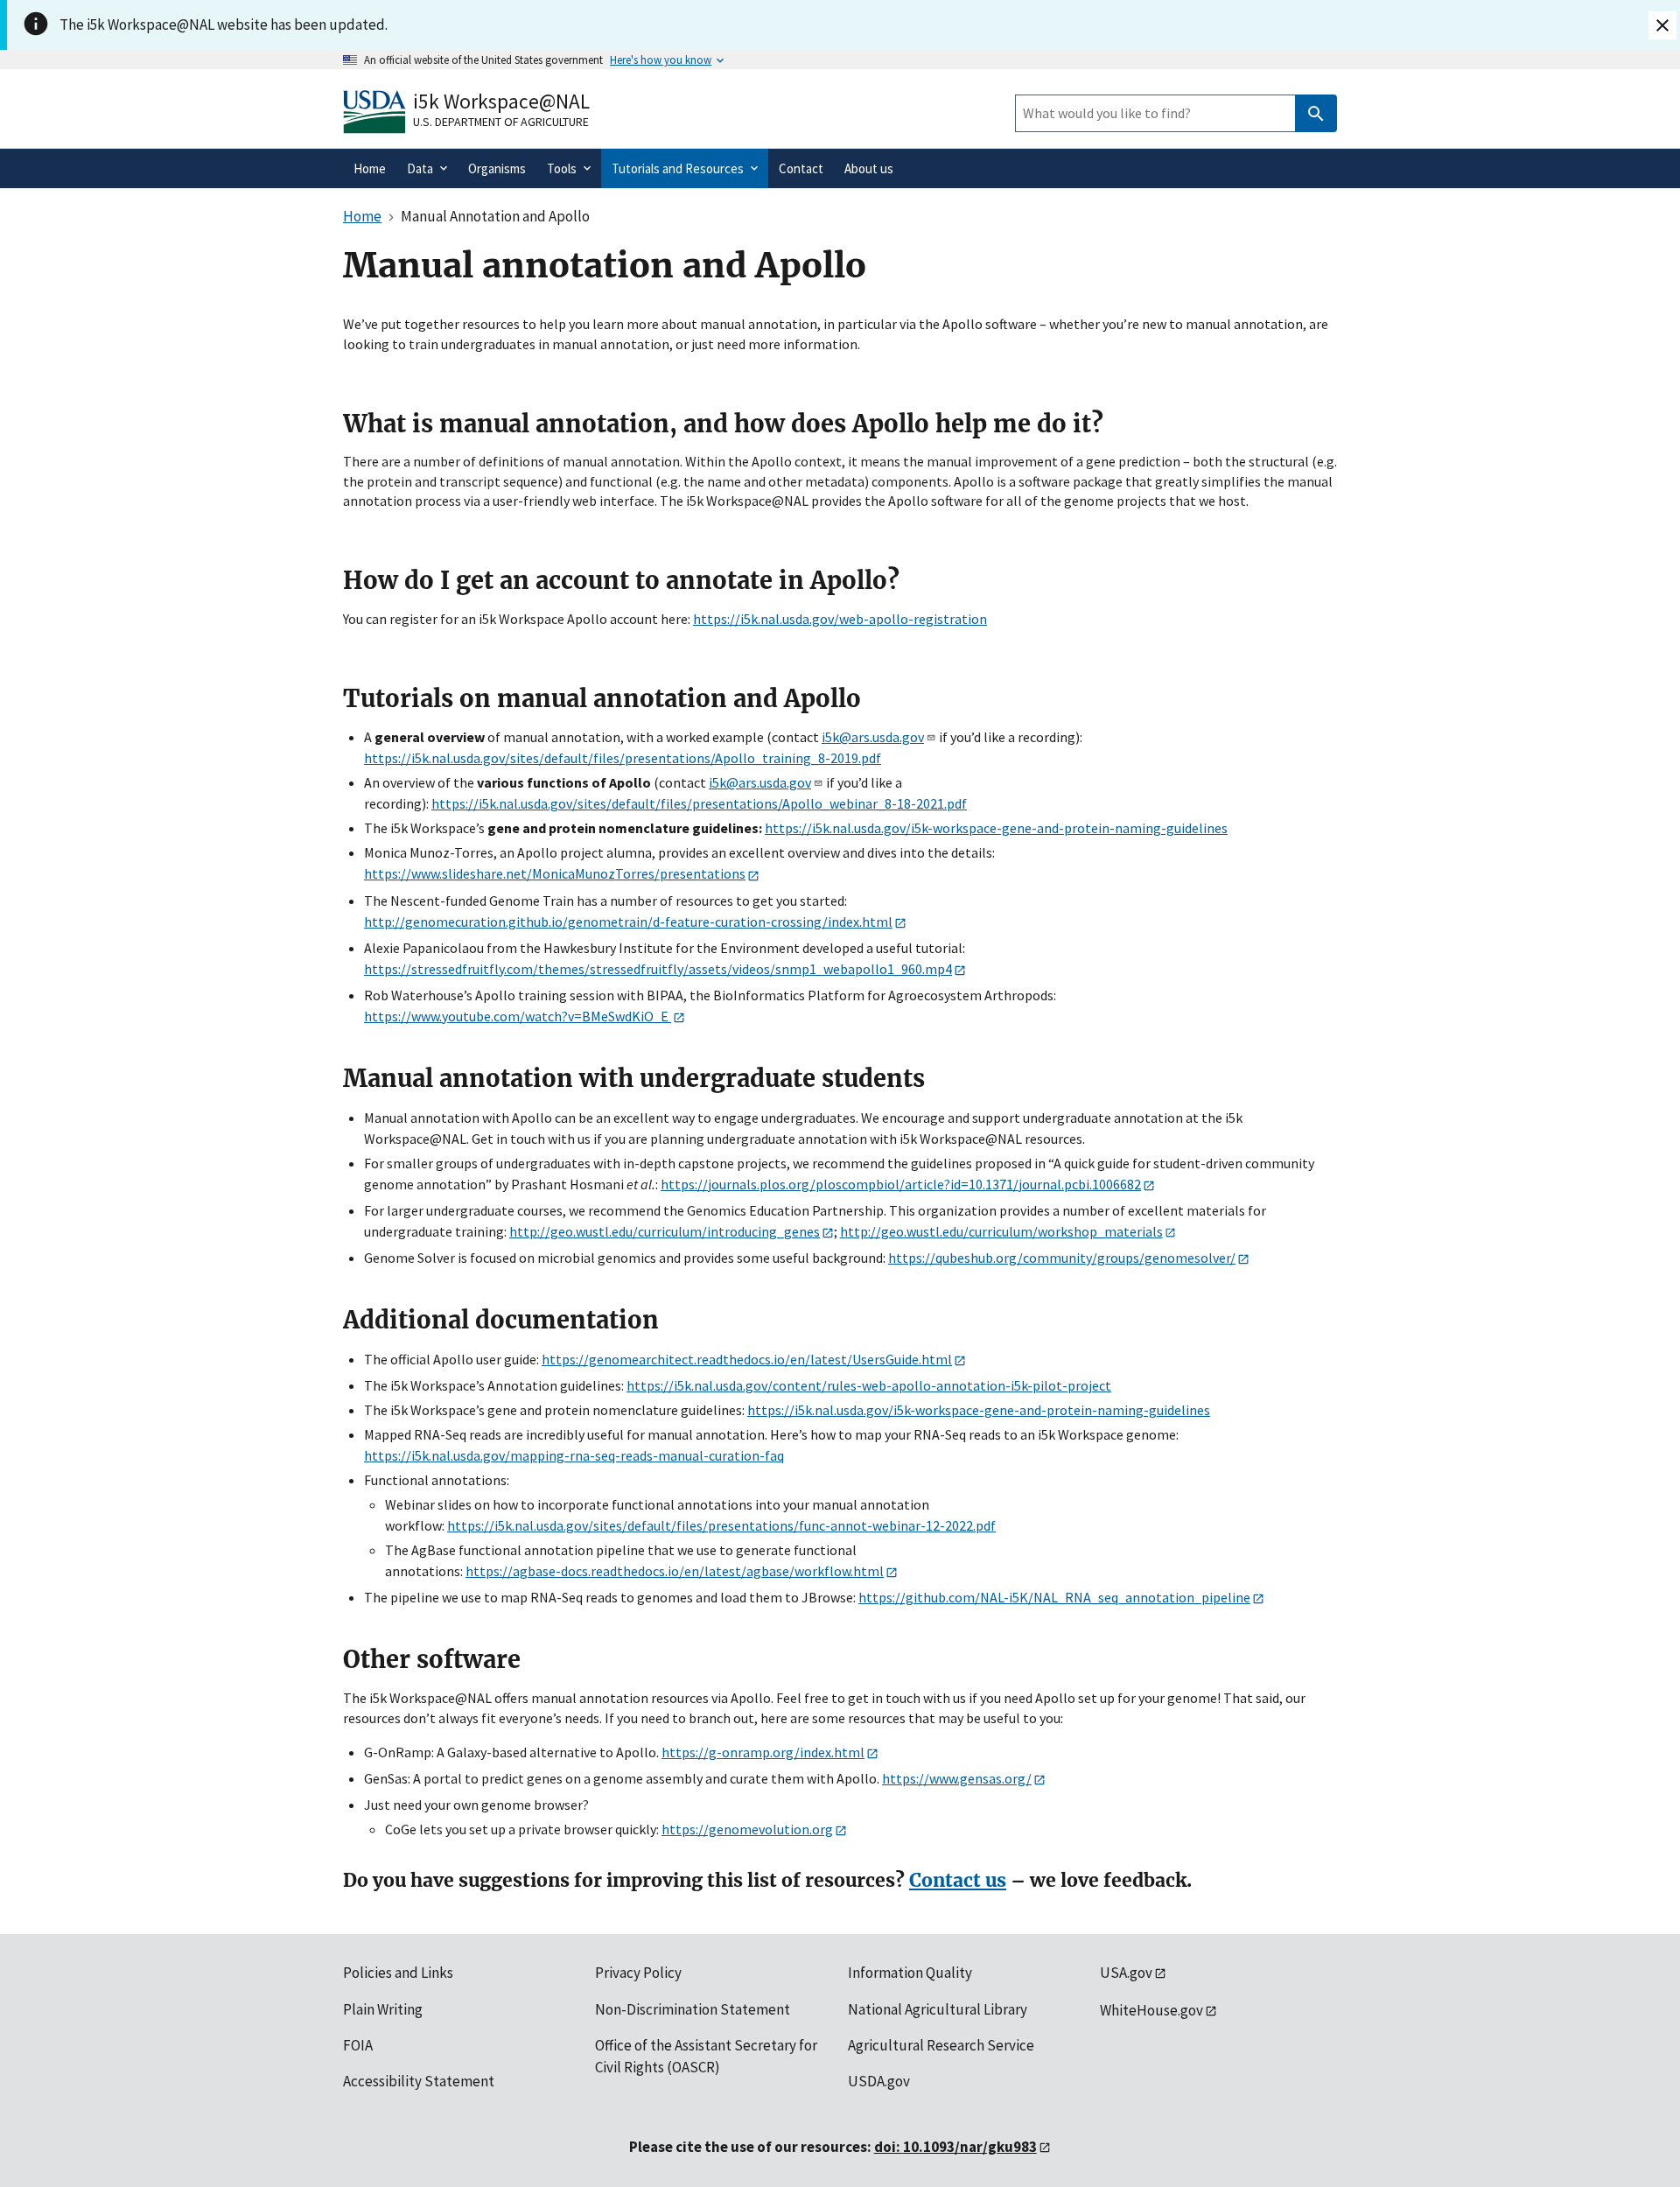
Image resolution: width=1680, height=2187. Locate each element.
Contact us (958, 1880)
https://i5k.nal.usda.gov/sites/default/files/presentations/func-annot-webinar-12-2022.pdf (721, 1525)
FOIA (358, 2045)
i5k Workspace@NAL (501, 101)
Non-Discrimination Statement (693, 2009)
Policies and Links (398, 1973)
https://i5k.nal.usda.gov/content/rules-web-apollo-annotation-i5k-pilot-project (869, 1385)
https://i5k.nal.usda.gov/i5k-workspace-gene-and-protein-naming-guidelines (996, 828)
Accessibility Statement (419, 2081)
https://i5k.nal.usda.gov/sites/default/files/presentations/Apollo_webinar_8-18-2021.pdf (699, 803)
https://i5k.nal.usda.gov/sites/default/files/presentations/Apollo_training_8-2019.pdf (623, 758)
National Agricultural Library (938, 2009)
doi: (955, 2147)
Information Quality (910, 1973)
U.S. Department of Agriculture (501, 122)
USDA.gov (879, 2081)
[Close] (1662, 25)
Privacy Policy (638, 1973)
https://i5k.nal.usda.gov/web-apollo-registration (840, 619)
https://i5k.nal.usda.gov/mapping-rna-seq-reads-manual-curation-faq (574, 1455)
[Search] (1316, 113)
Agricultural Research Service (941, 2045)
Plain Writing (383, 2009)
